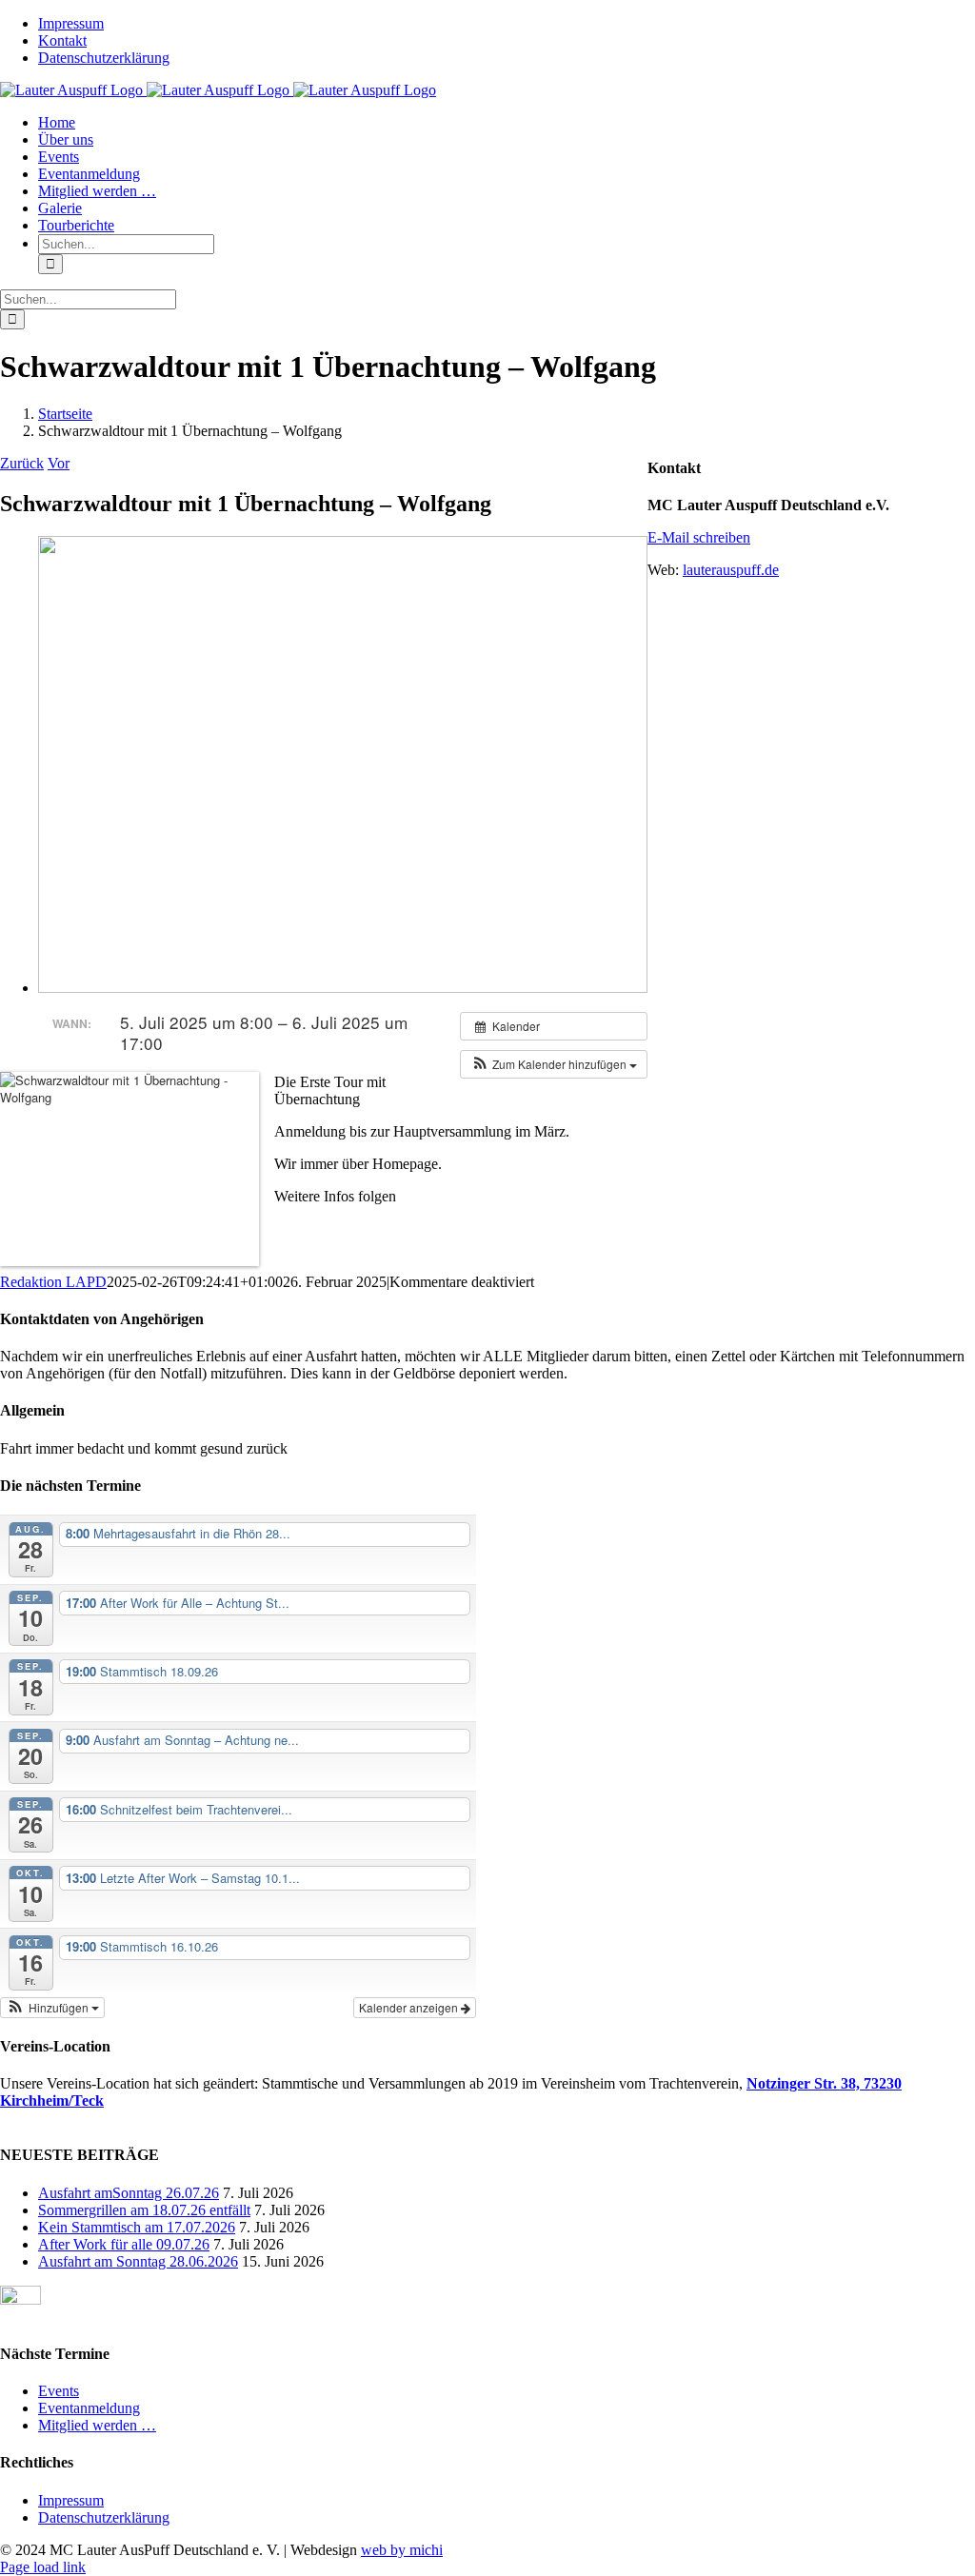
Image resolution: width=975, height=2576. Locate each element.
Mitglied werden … (97, 2425)
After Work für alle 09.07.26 (124, 2244)
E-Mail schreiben (699, 537)
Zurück (22, 463)
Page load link (43, 2567)
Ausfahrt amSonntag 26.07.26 (129, 2193)
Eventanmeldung (89, 2408)
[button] (554, 1064)
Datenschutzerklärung (104, 2517)
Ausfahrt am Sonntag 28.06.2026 (138, 2261)
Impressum (71, 2500)
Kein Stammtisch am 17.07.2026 (137, 2227)
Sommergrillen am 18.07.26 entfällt (144, 2210)
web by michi (402, 2550)
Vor (59, 463)
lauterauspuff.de (731, 570)
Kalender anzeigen (410, 2007)
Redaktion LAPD (53, 1282)
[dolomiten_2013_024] (343, 988)
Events (59, 2391)
